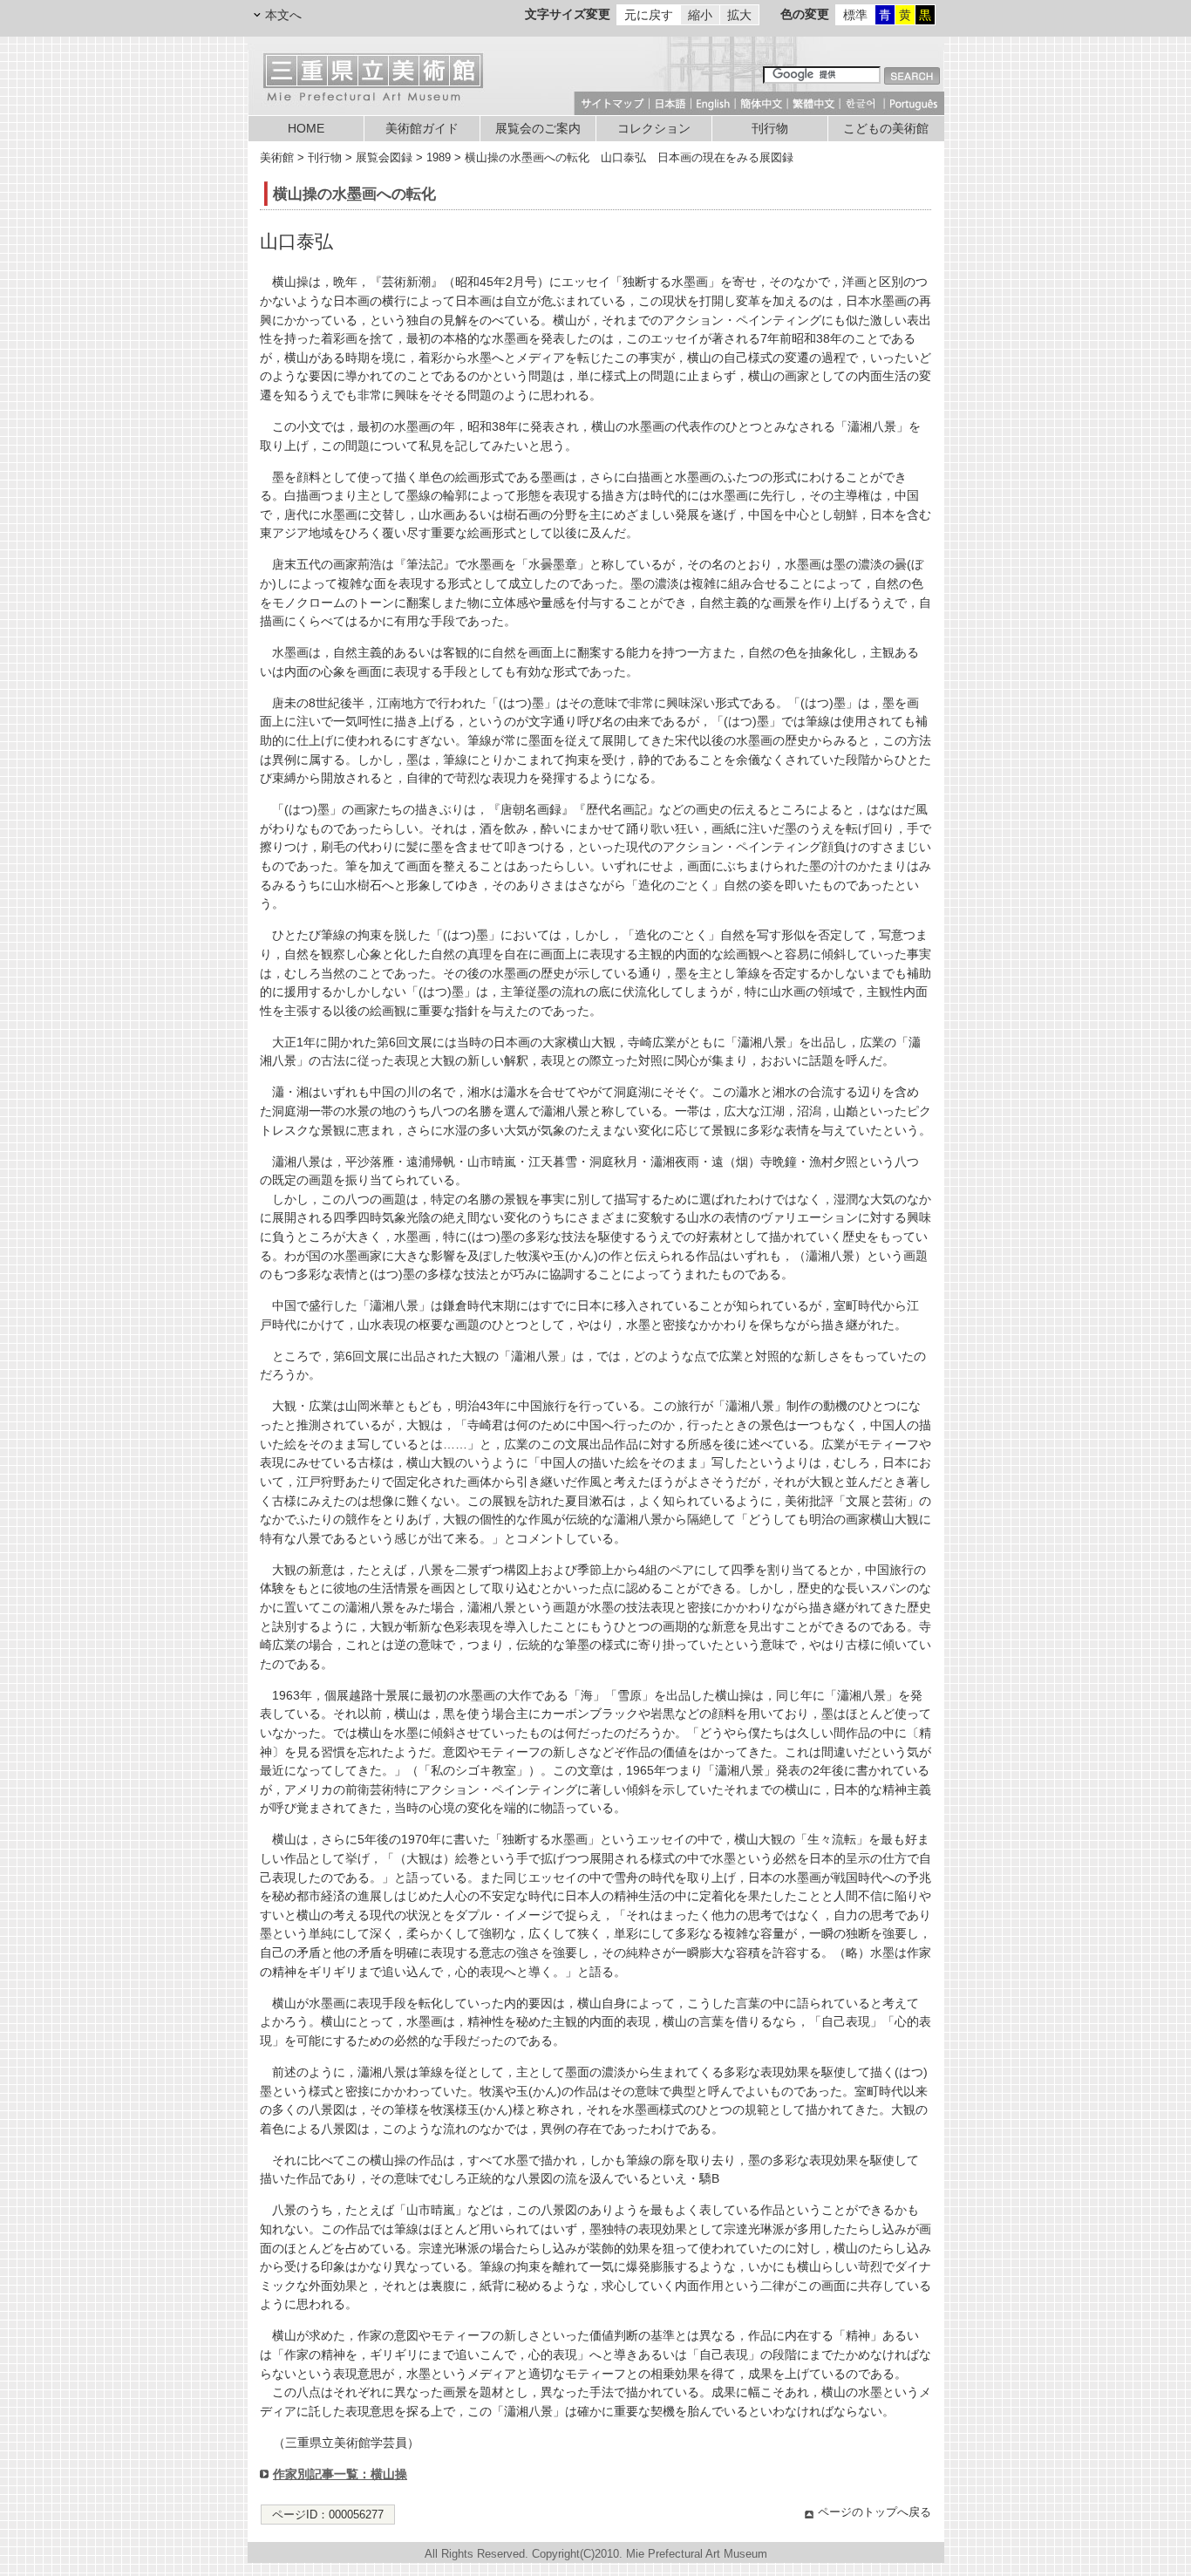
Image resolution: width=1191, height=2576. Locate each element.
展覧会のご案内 (538, 129)
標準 (855, 15)
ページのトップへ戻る (875, 2512)
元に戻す (649, 15)
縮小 (700, 15)
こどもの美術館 (886, 129)
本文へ (283, 15)
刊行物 (770, 129)
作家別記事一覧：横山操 (340, 2474)
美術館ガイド (422, 129)
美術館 (277, 157)
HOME (306, 129)
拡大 (739, 15)
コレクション (654, 129)
